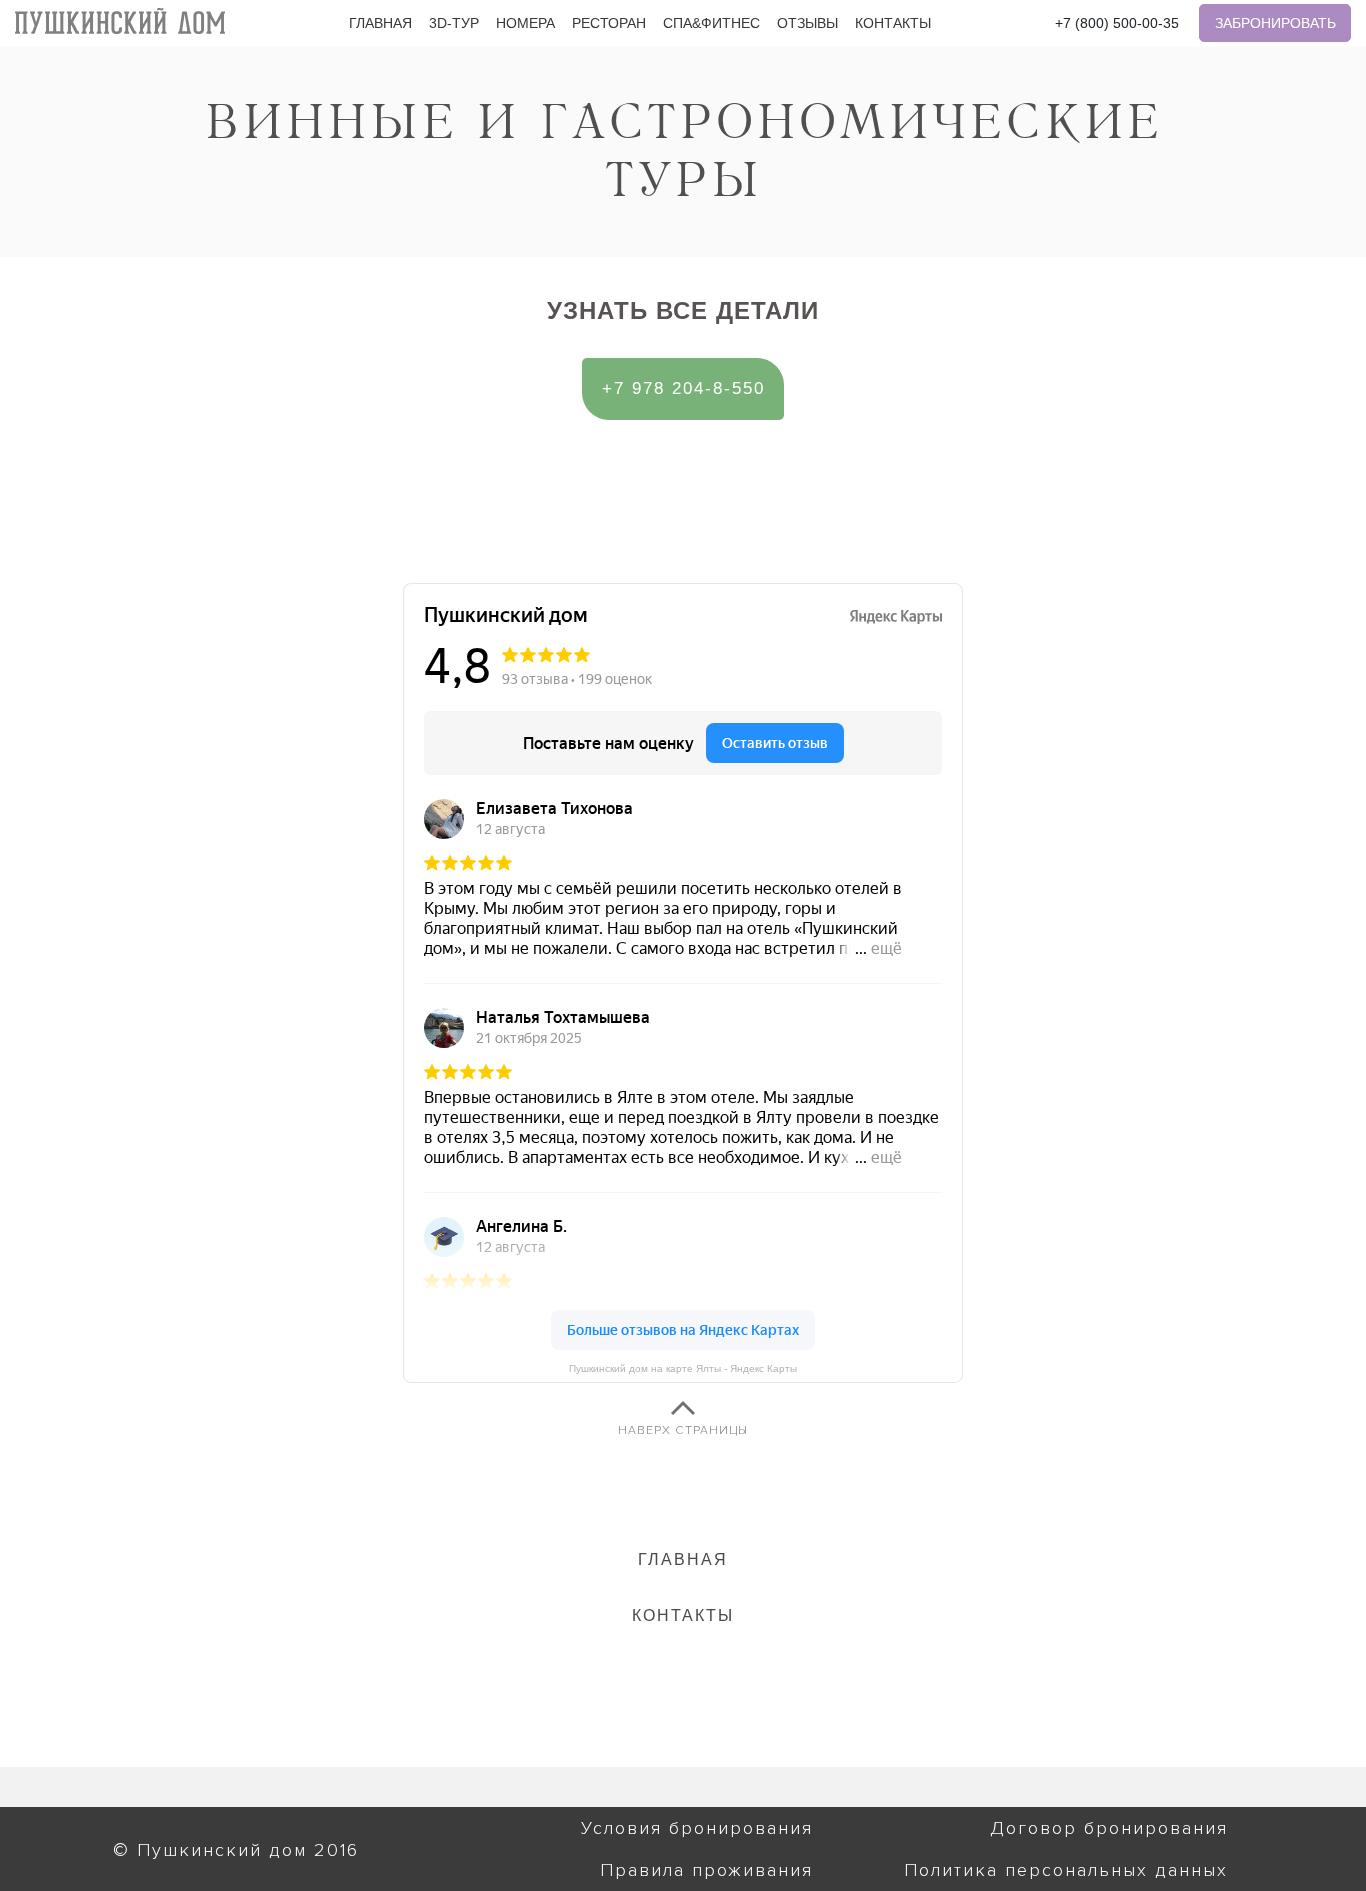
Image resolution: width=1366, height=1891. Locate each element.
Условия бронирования (697, 1828)
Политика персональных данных (1066, 1870)
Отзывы (807, 23)
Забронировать (1275, 23)
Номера (525, 23)
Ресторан (609, 23)
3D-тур (454, 23)
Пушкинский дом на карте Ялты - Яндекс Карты (683, 1368)
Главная (380, 23)
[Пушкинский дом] (120, 21)
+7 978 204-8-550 (683, 388)
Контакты (893, 23)
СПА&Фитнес (711, 23)
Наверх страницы (683, 1430)
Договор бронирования (1109, 1828)
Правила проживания (706, 1870)
